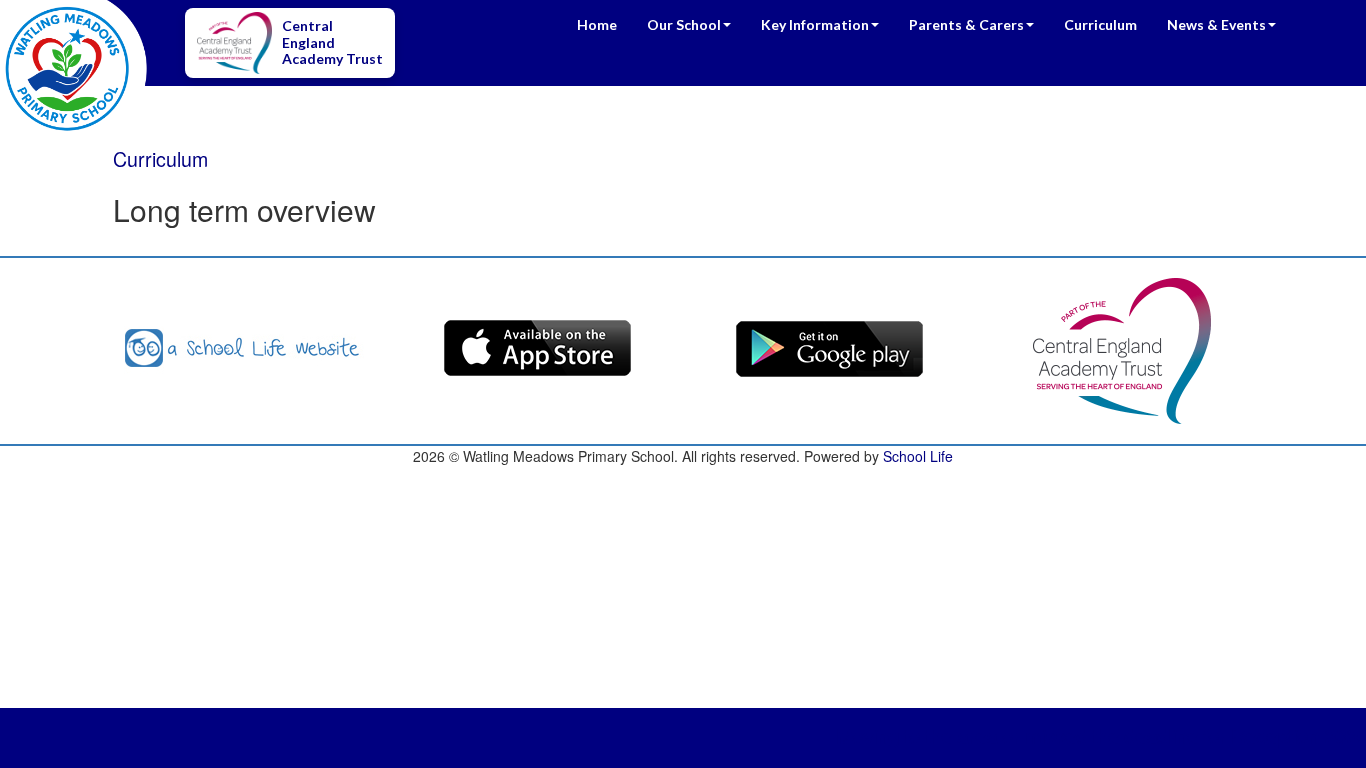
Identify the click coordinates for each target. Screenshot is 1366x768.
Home (597, 24)
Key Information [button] (815, 24)
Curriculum (1100, 24)
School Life (918, 456)
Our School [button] (684, 24)
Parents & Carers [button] (966, 24)
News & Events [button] (1216, 24)
